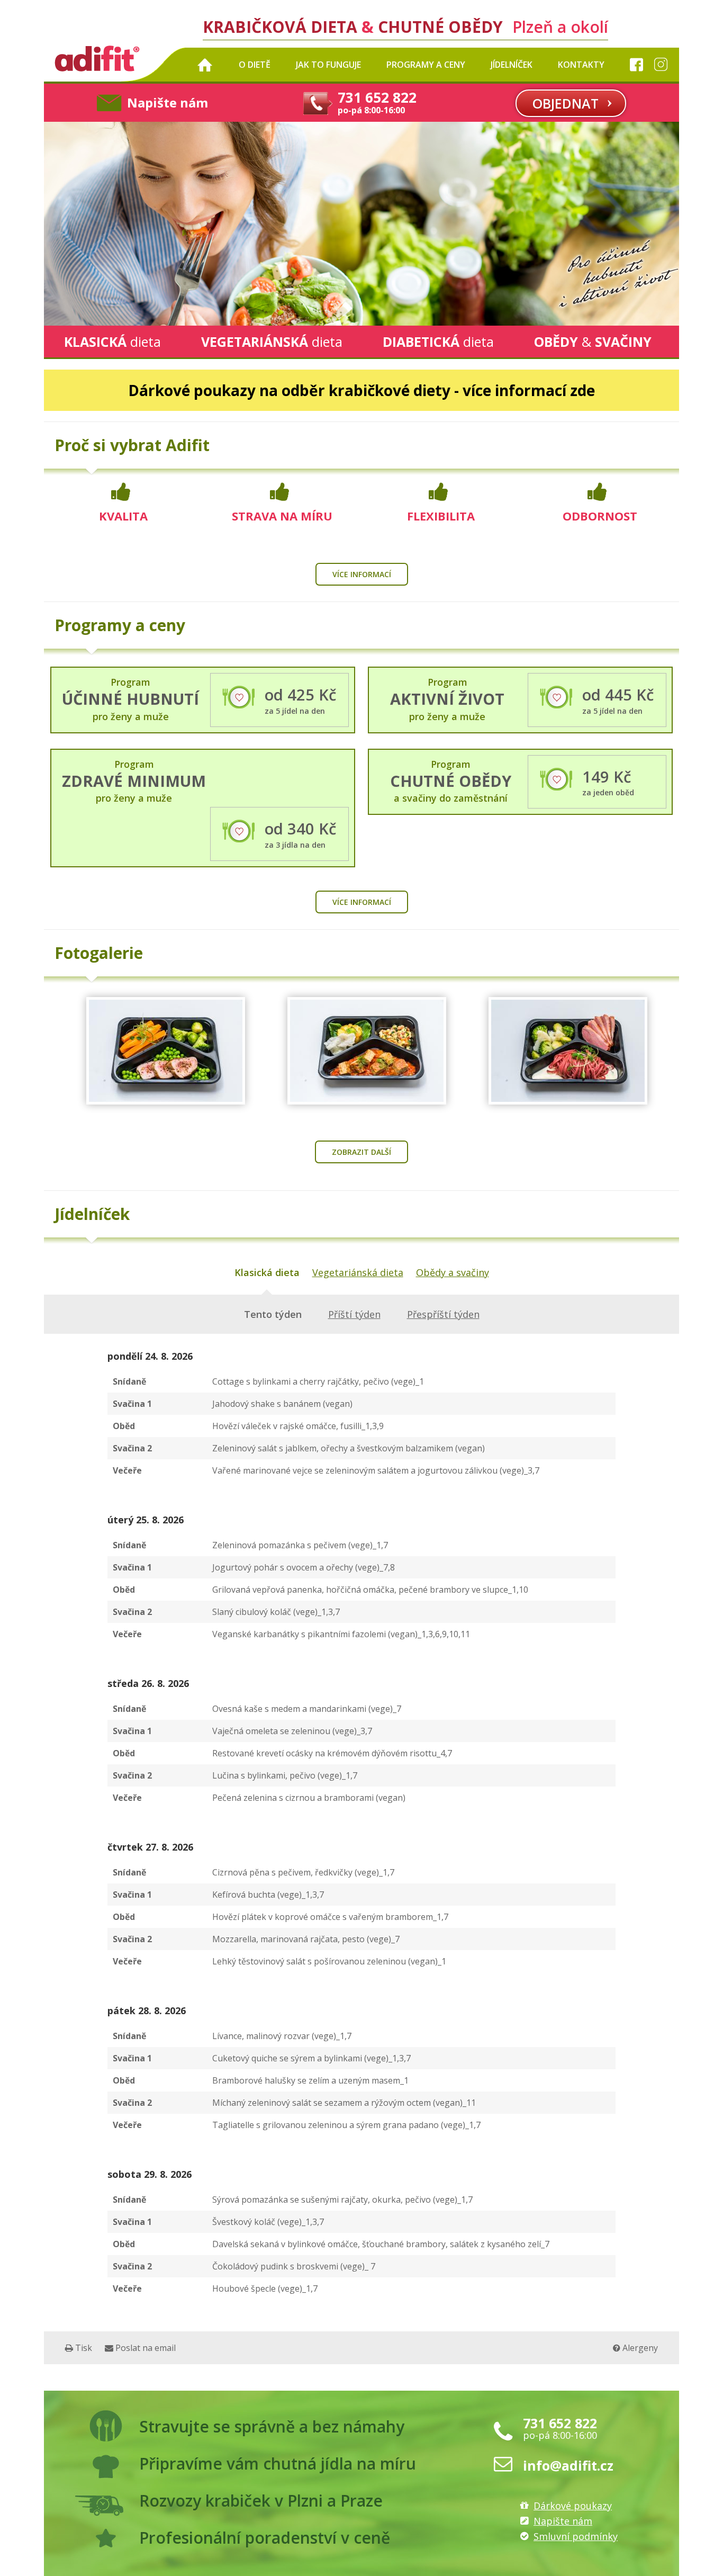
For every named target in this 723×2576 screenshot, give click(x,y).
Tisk (83, 2348)
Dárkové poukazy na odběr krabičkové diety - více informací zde (361, 390)
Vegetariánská (272, 342)
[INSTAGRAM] (661, 65)
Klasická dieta (267, 1272)
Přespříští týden (443, 1314)
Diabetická (438, 342)
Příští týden (354, 1314)
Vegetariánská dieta (358, 1272)
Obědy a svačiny (453, 1272)
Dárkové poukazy (573, 2506)
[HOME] (205, 65)
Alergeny (639, 2348)
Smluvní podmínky (576, 2536)
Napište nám (168, 102)
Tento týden (273, 1314)
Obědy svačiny (593, 342)
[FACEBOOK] (633, 65)
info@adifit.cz (568, 2465)
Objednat (566, 103)
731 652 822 (560, 2423)
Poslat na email (144, 2348)
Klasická (112, 342)
